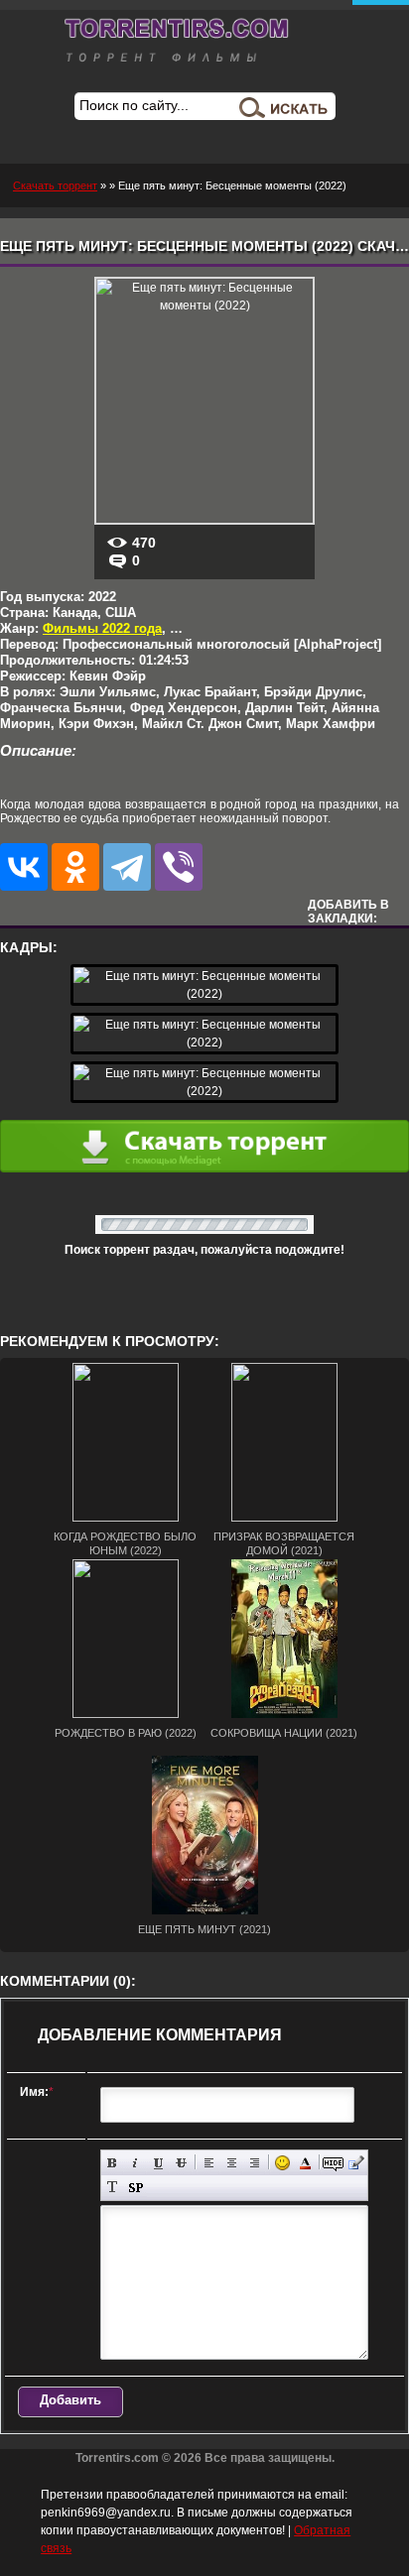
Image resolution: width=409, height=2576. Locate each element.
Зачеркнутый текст (181, 2163)
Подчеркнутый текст (158, 2163)
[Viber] (179, 867)
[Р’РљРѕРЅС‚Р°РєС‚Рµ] (24, 867)
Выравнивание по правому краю (255, 2163)
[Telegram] (127, 867)
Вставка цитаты (356, 2163)
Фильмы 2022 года (102, 628)
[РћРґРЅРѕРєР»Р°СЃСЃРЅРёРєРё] (75, 867)
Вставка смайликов (282, 2163)
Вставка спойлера (136, 2188)
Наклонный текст (136, 2163)
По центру (232, 2163)
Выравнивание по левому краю (209, 2163)
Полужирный (113, 2163)
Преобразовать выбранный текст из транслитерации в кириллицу (113, 2188)
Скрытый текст (333, 2163)
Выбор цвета (305, 2163)
